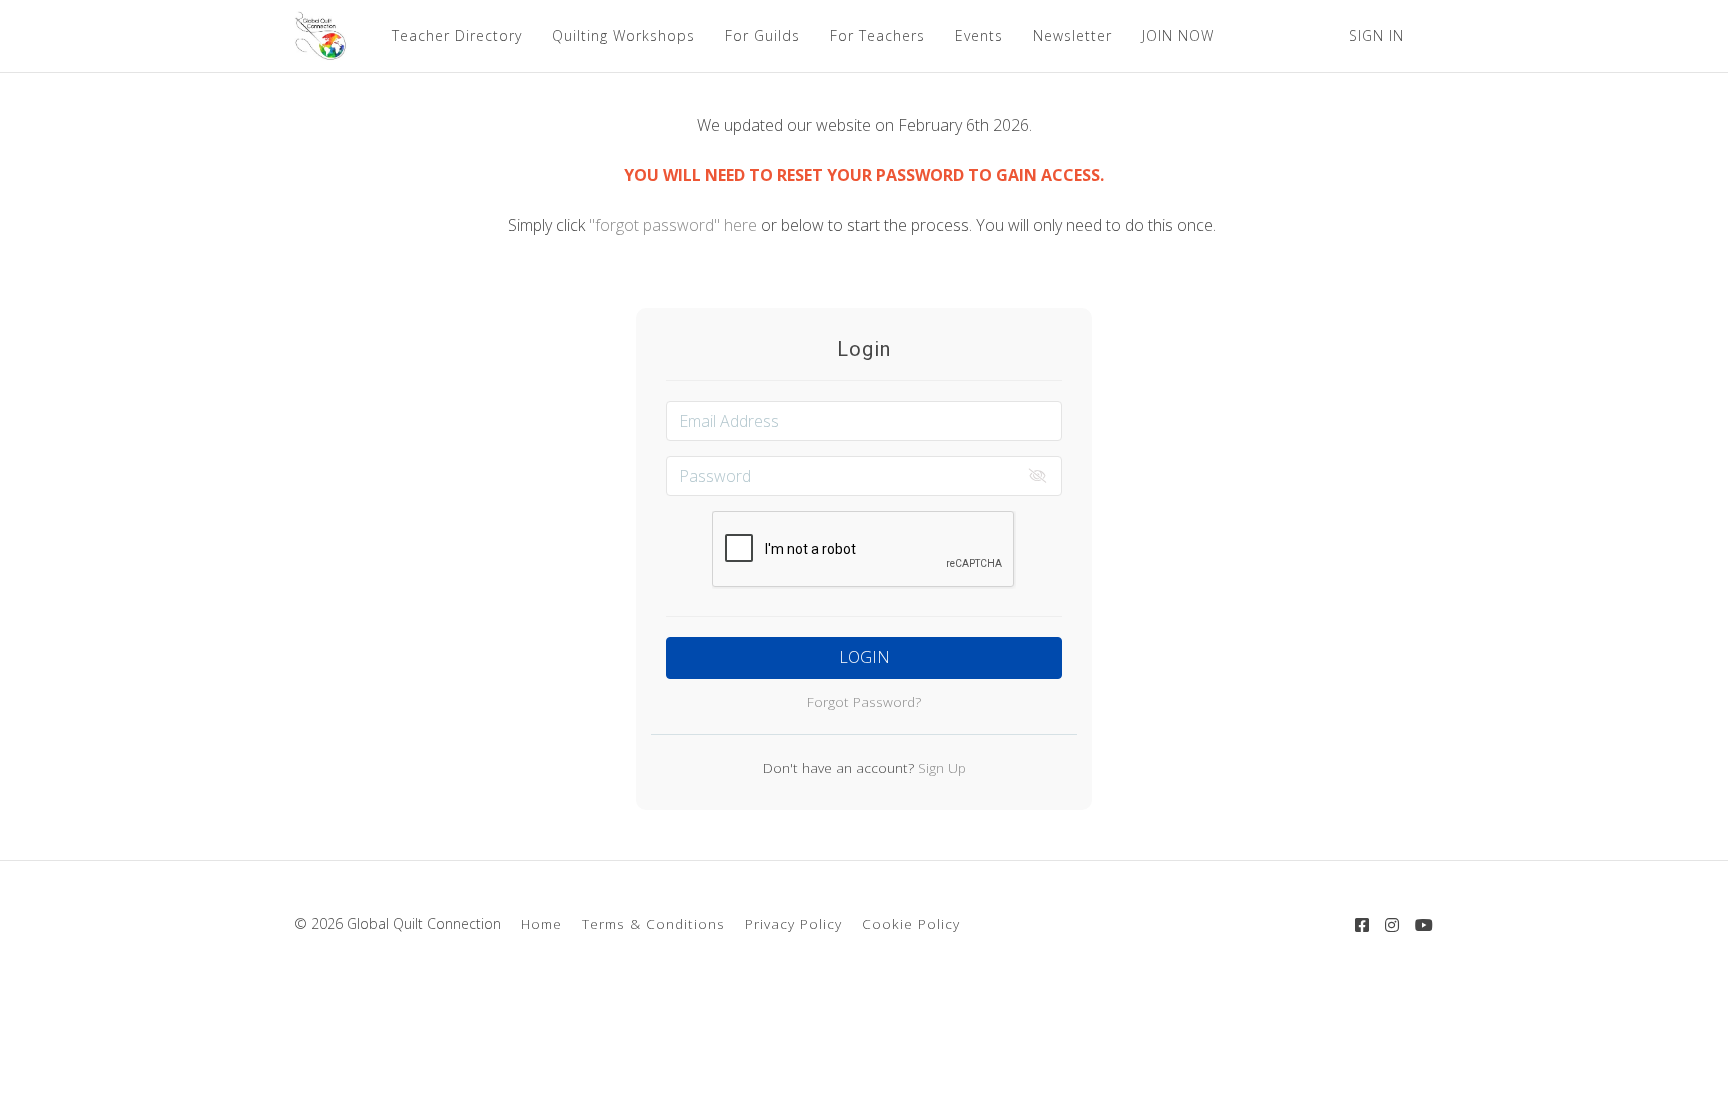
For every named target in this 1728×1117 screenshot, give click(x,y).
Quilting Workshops (623, 35)
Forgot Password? (864, 701)
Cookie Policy (911, 923)
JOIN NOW (1178, 35)
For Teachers (877, 35)
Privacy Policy (793, 923)
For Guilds (762, 35)
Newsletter (1072, 35)
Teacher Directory (457, 35)
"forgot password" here (675, 225)
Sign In (1376, 35)
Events (979, 35)
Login (864, 657)
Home (541, 923)
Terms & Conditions (653, 923)
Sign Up (940, 767)
